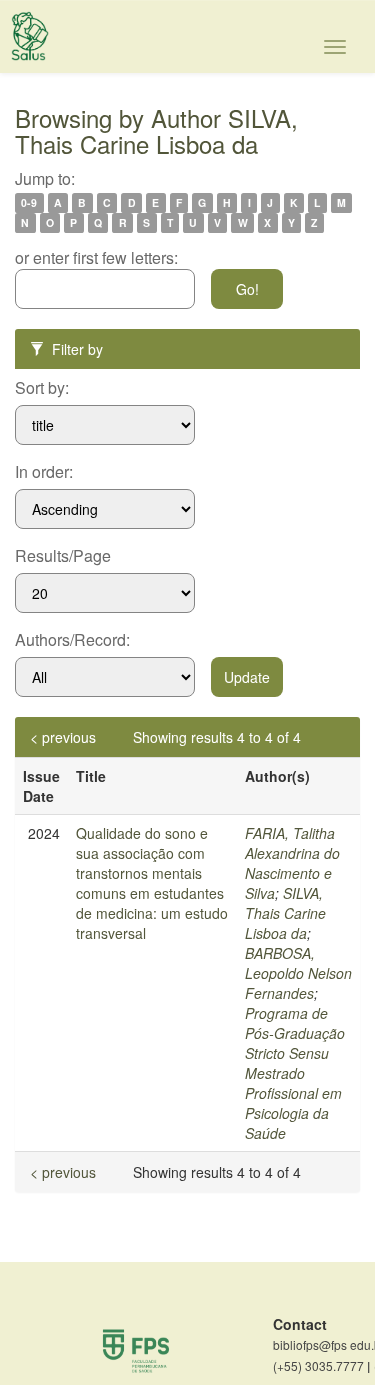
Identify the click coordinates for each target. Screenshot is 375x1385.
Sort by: (42, 388)
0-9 (29, 202)
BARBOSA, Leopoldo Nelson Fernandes (298, 973)
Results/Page (63, 556)
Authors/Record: (72, 640)
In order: (44, 472)
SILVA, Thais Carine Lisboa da (285, 913)
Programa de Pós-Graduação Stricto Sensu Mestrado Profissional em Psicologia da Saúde (295, 1073)
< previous (63, 737)
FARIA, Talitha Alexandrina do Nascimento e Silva (292, 863)
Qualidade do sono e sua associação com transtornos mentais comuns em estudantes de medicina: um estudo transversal (152, 883)
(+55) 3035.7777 (321, 1366)
